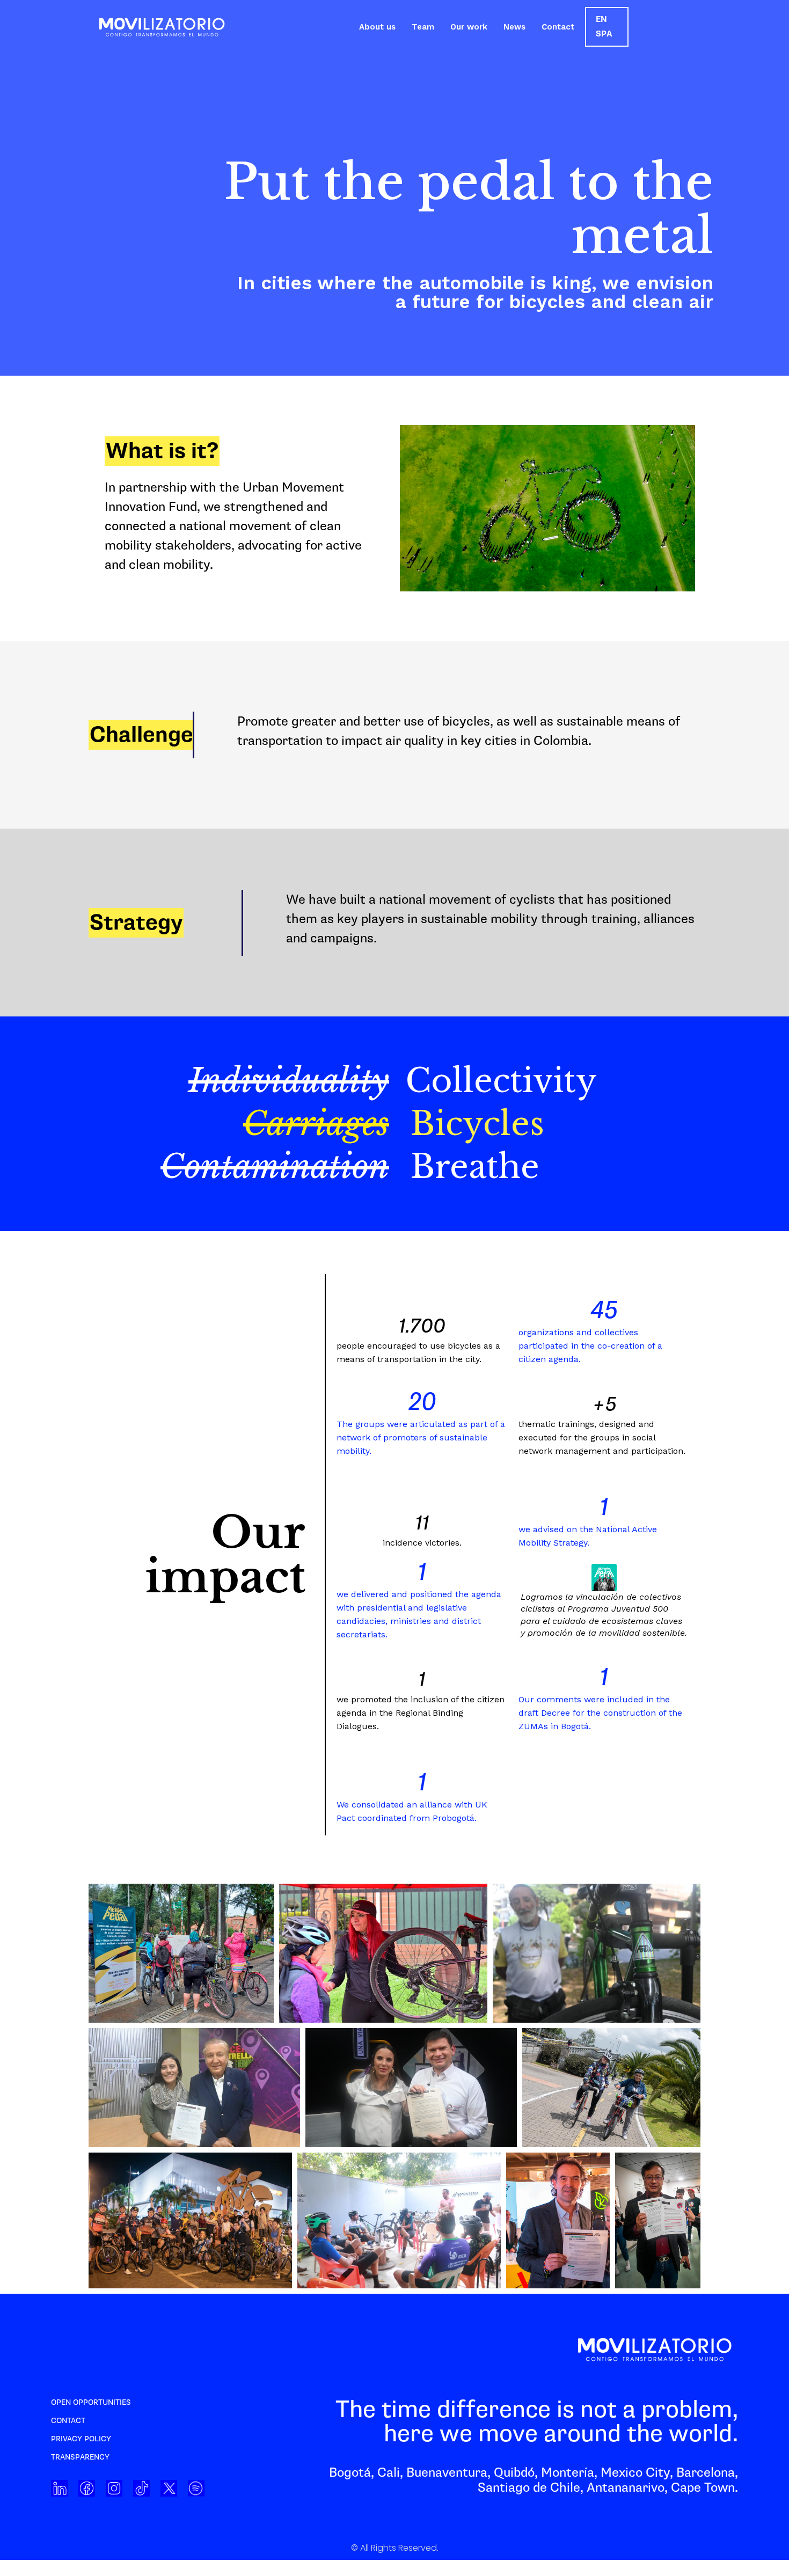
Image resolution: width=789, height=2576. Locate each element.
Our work (469, 27)
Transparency (80, 2457)
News (514, 27)
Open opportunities (91, 2402)
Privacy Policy (81, 2439)
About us (377, 27)
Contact (558, 27)
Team (423, 27)
